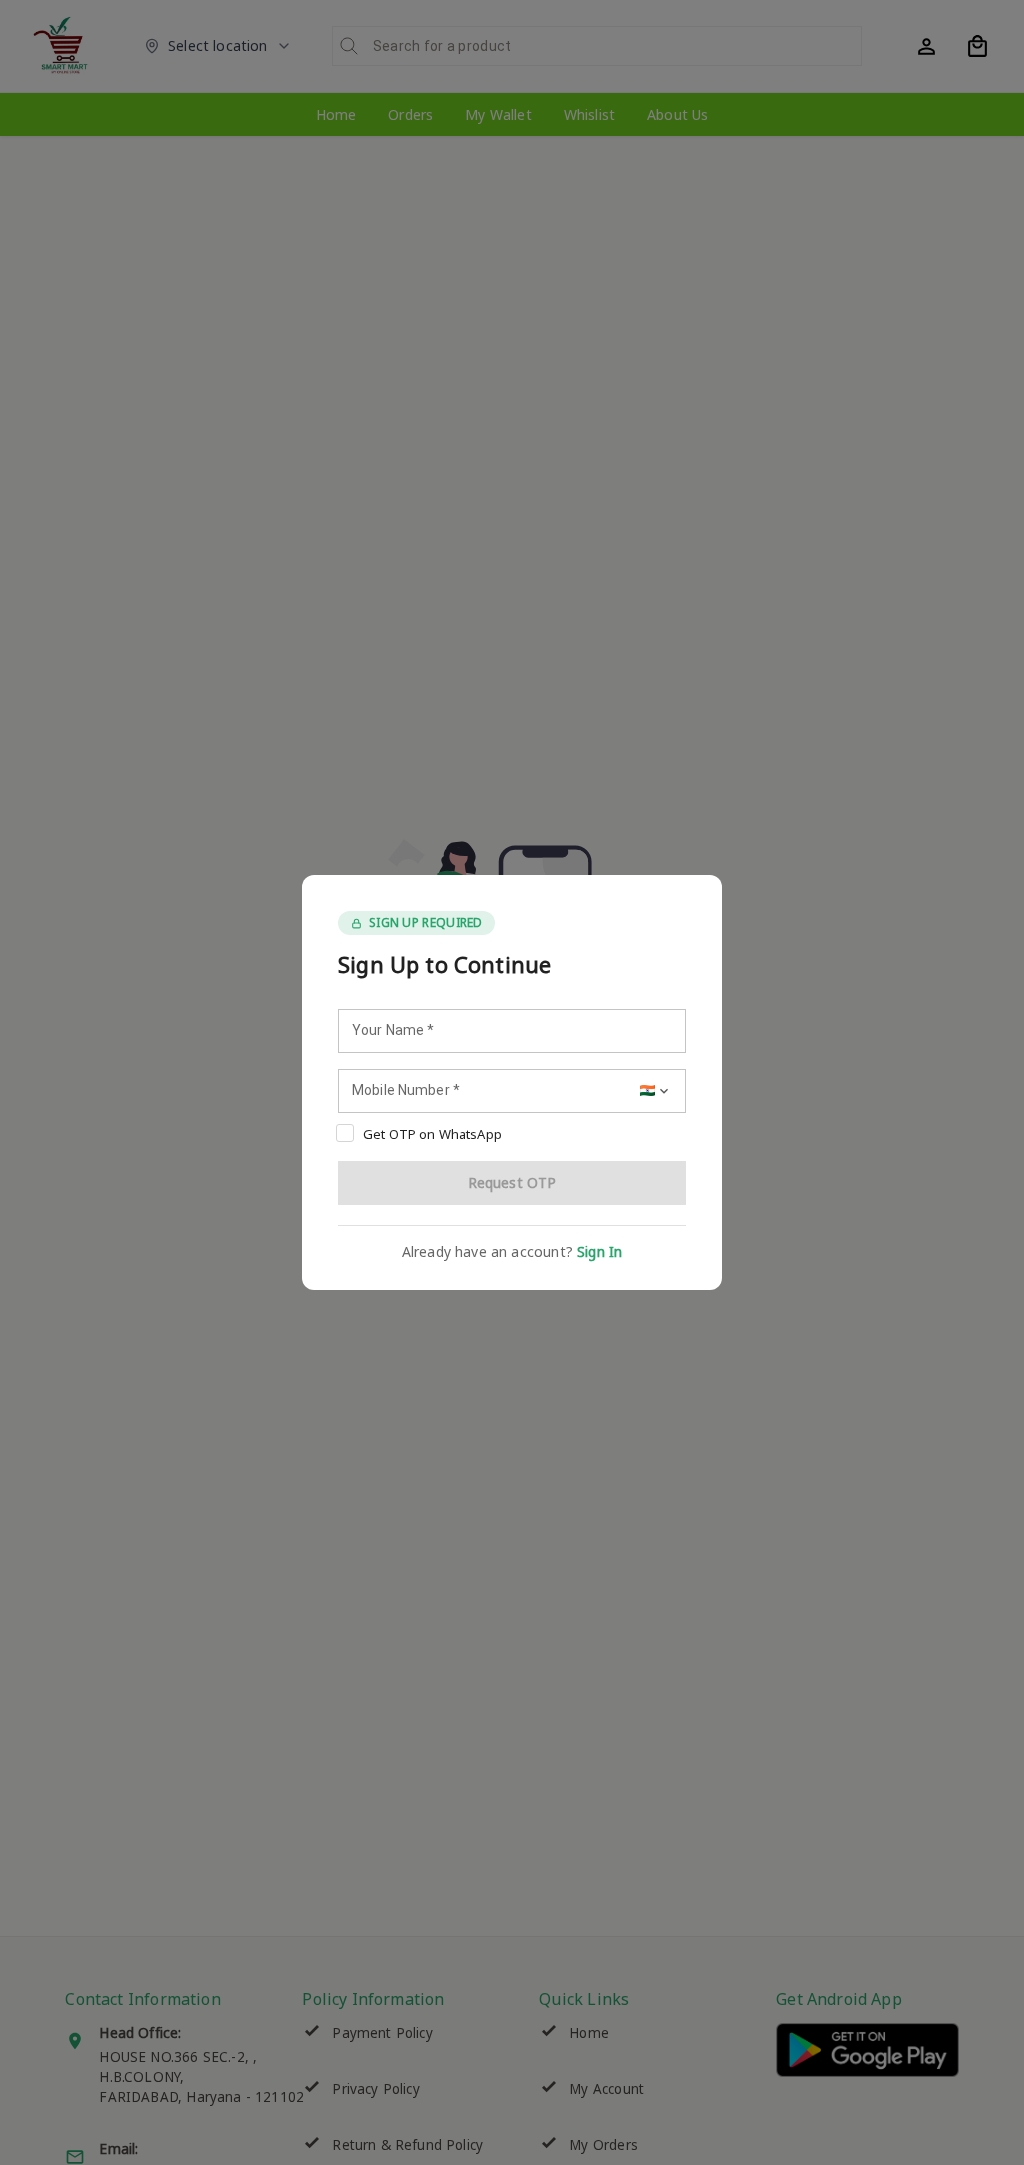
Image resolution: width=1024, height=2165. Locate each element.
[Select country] (656, 1091)
